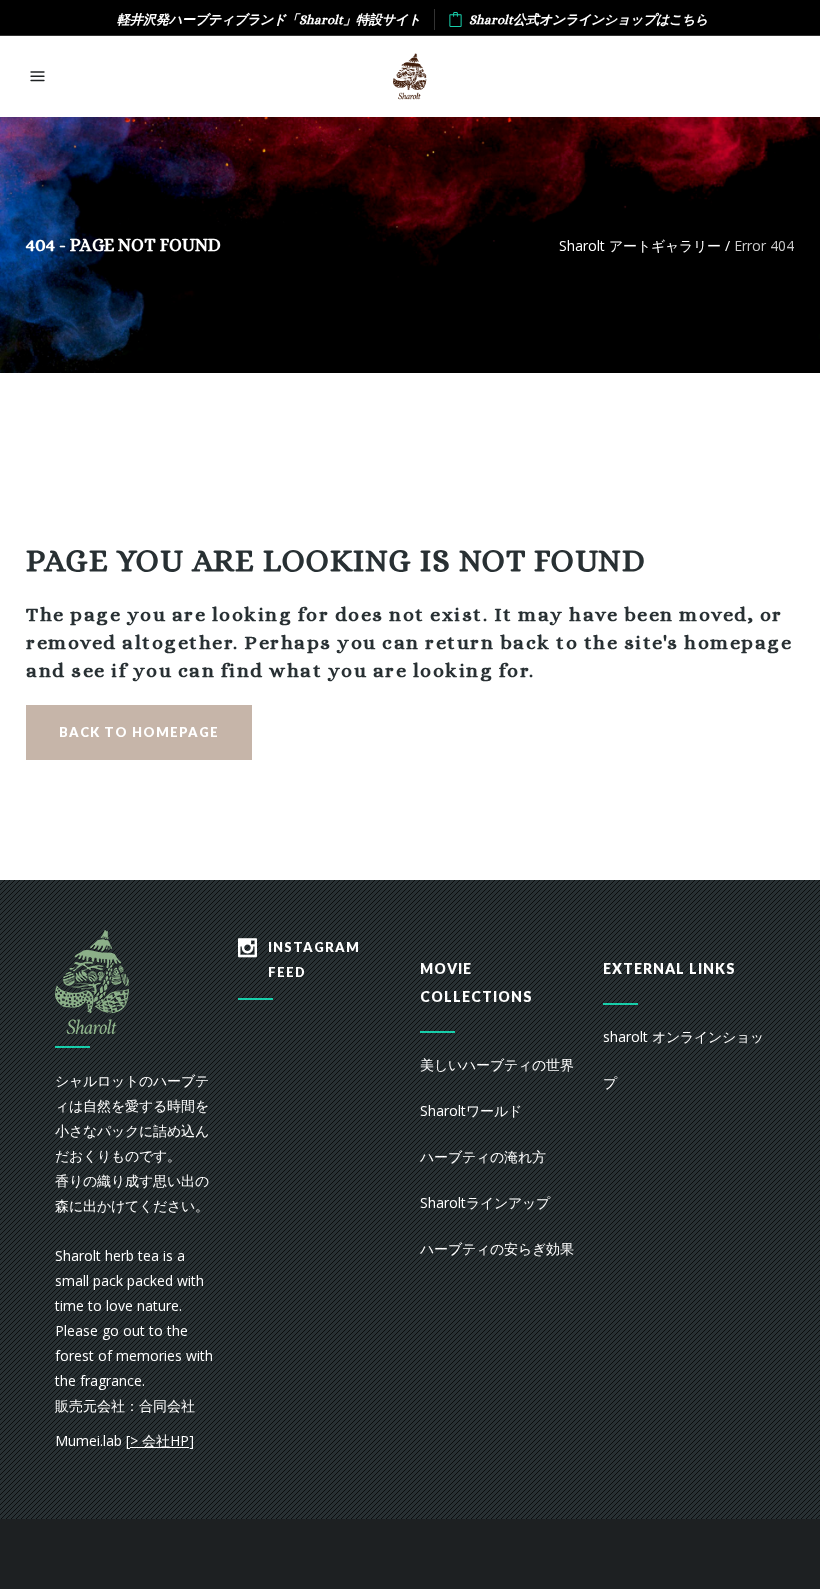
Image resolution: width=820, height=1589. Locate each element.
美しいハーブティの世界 (497, 1064)
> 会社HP (159, 1440)
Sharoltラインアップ (485, 1202)
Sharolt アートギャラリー (640, 245)
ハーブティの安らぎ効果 (497, 1248)
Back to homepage (139, 732)
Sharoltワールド (471, 1110)
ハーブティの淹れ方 (483, 1156)
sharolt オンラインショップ (683, 1059)
